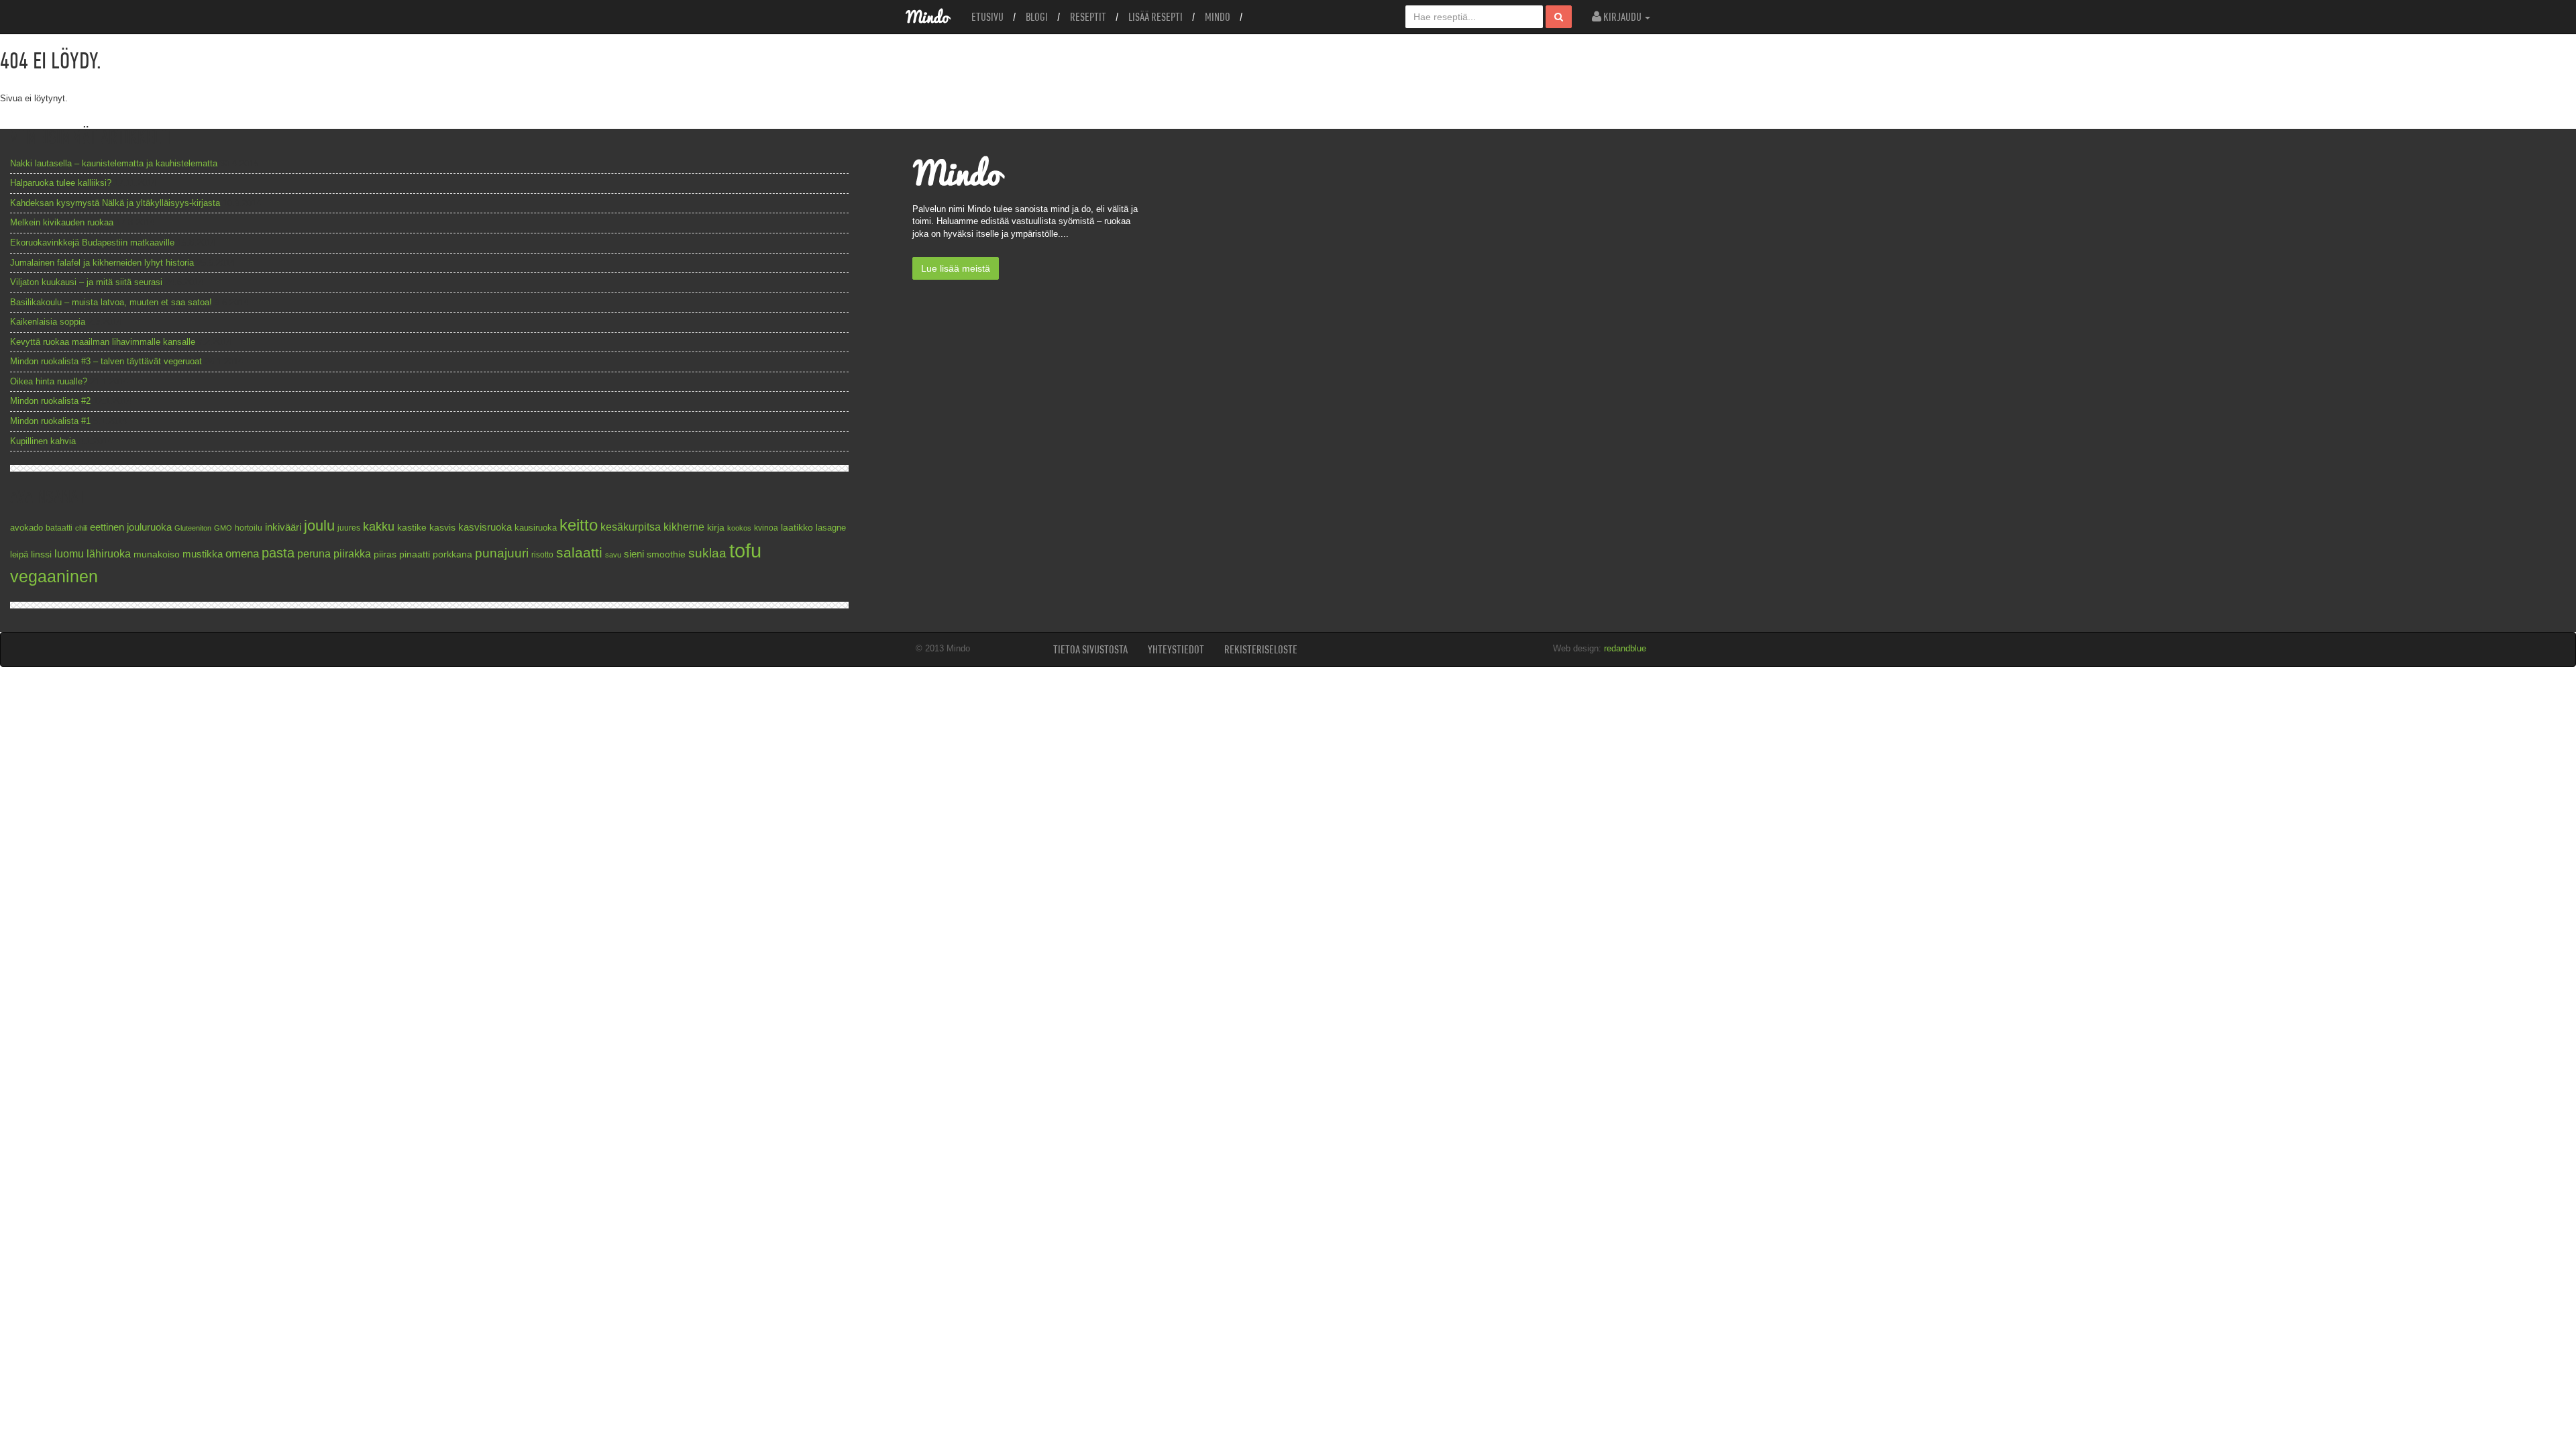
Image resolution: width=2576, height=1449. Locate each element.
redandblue (1625, 648)
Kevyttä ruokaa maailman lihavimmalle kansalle (103, 342)
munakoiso (157, 554)
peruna (314, 553)
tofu (745, 550)
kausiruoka (536, 528)
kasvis (442, 528)
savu (613, 555)
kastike (412, 527)
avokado (26, 528)
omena (242, 554)
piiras (385, 554)
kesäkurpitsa (631, 527)
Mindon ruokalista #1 (50, 421)
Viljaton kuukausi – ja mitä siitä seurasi (86, 282)
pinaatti (415, 554)
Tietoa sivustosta (1090, 649)
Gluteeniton (193, 528)
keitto (579, 525)
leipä (19, 555)
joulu (319, 526)
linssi (41, 554)
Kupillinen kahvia (43, 441)
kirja (716, 528)
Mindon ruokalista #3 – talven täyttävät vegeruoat (106, 361)
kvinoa (766, 528)
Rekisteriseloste (1261, 649)
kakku (379, 526)
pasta (278, 553)
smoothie (666, 554)
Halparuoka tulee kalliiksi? (61, 183)
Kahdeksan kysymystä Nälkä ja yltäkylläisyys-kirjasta (115, 203)
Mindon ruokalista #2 (50, 401)
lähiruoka (109, 554)
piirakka (352, 553)
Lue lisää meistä (956, 268)
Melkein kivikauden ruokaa (62, 222)
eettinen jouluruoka (131, 527)
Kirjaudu (1622, 17)
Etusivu (987, 17)
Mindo (1218, 17)
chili (81, 528)
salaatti (579, 552)
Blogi (1037, 17)
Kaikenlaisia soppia (48, 322)
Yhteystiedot (1176, 649)
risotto (542, 554)
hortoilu (249, 528)
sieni (634, 554)
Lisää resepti (1156, 17)
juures (349, 528)
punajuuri (502, 553)
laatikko (797, 527)
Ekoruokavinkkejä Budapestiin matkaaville (92, 243)
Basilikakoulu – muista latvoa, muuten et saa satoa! (111, 302)
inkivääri (283, 527)
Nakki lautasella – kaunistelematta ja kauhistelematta (114, 163)
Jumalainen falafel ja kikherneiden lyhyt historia (102, 263)
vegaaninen (54, 577)
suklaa (707, 553)
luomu (69, 553)
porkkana (452, 554)
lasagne (831, 528)
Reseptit (1088, 17)
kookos (739, 528)
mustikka (203, 554)
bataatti (59, 528)
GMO (223, 528)
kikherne (684, 527)
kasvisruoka (485, 527)
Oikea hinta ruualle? (49, 381)
